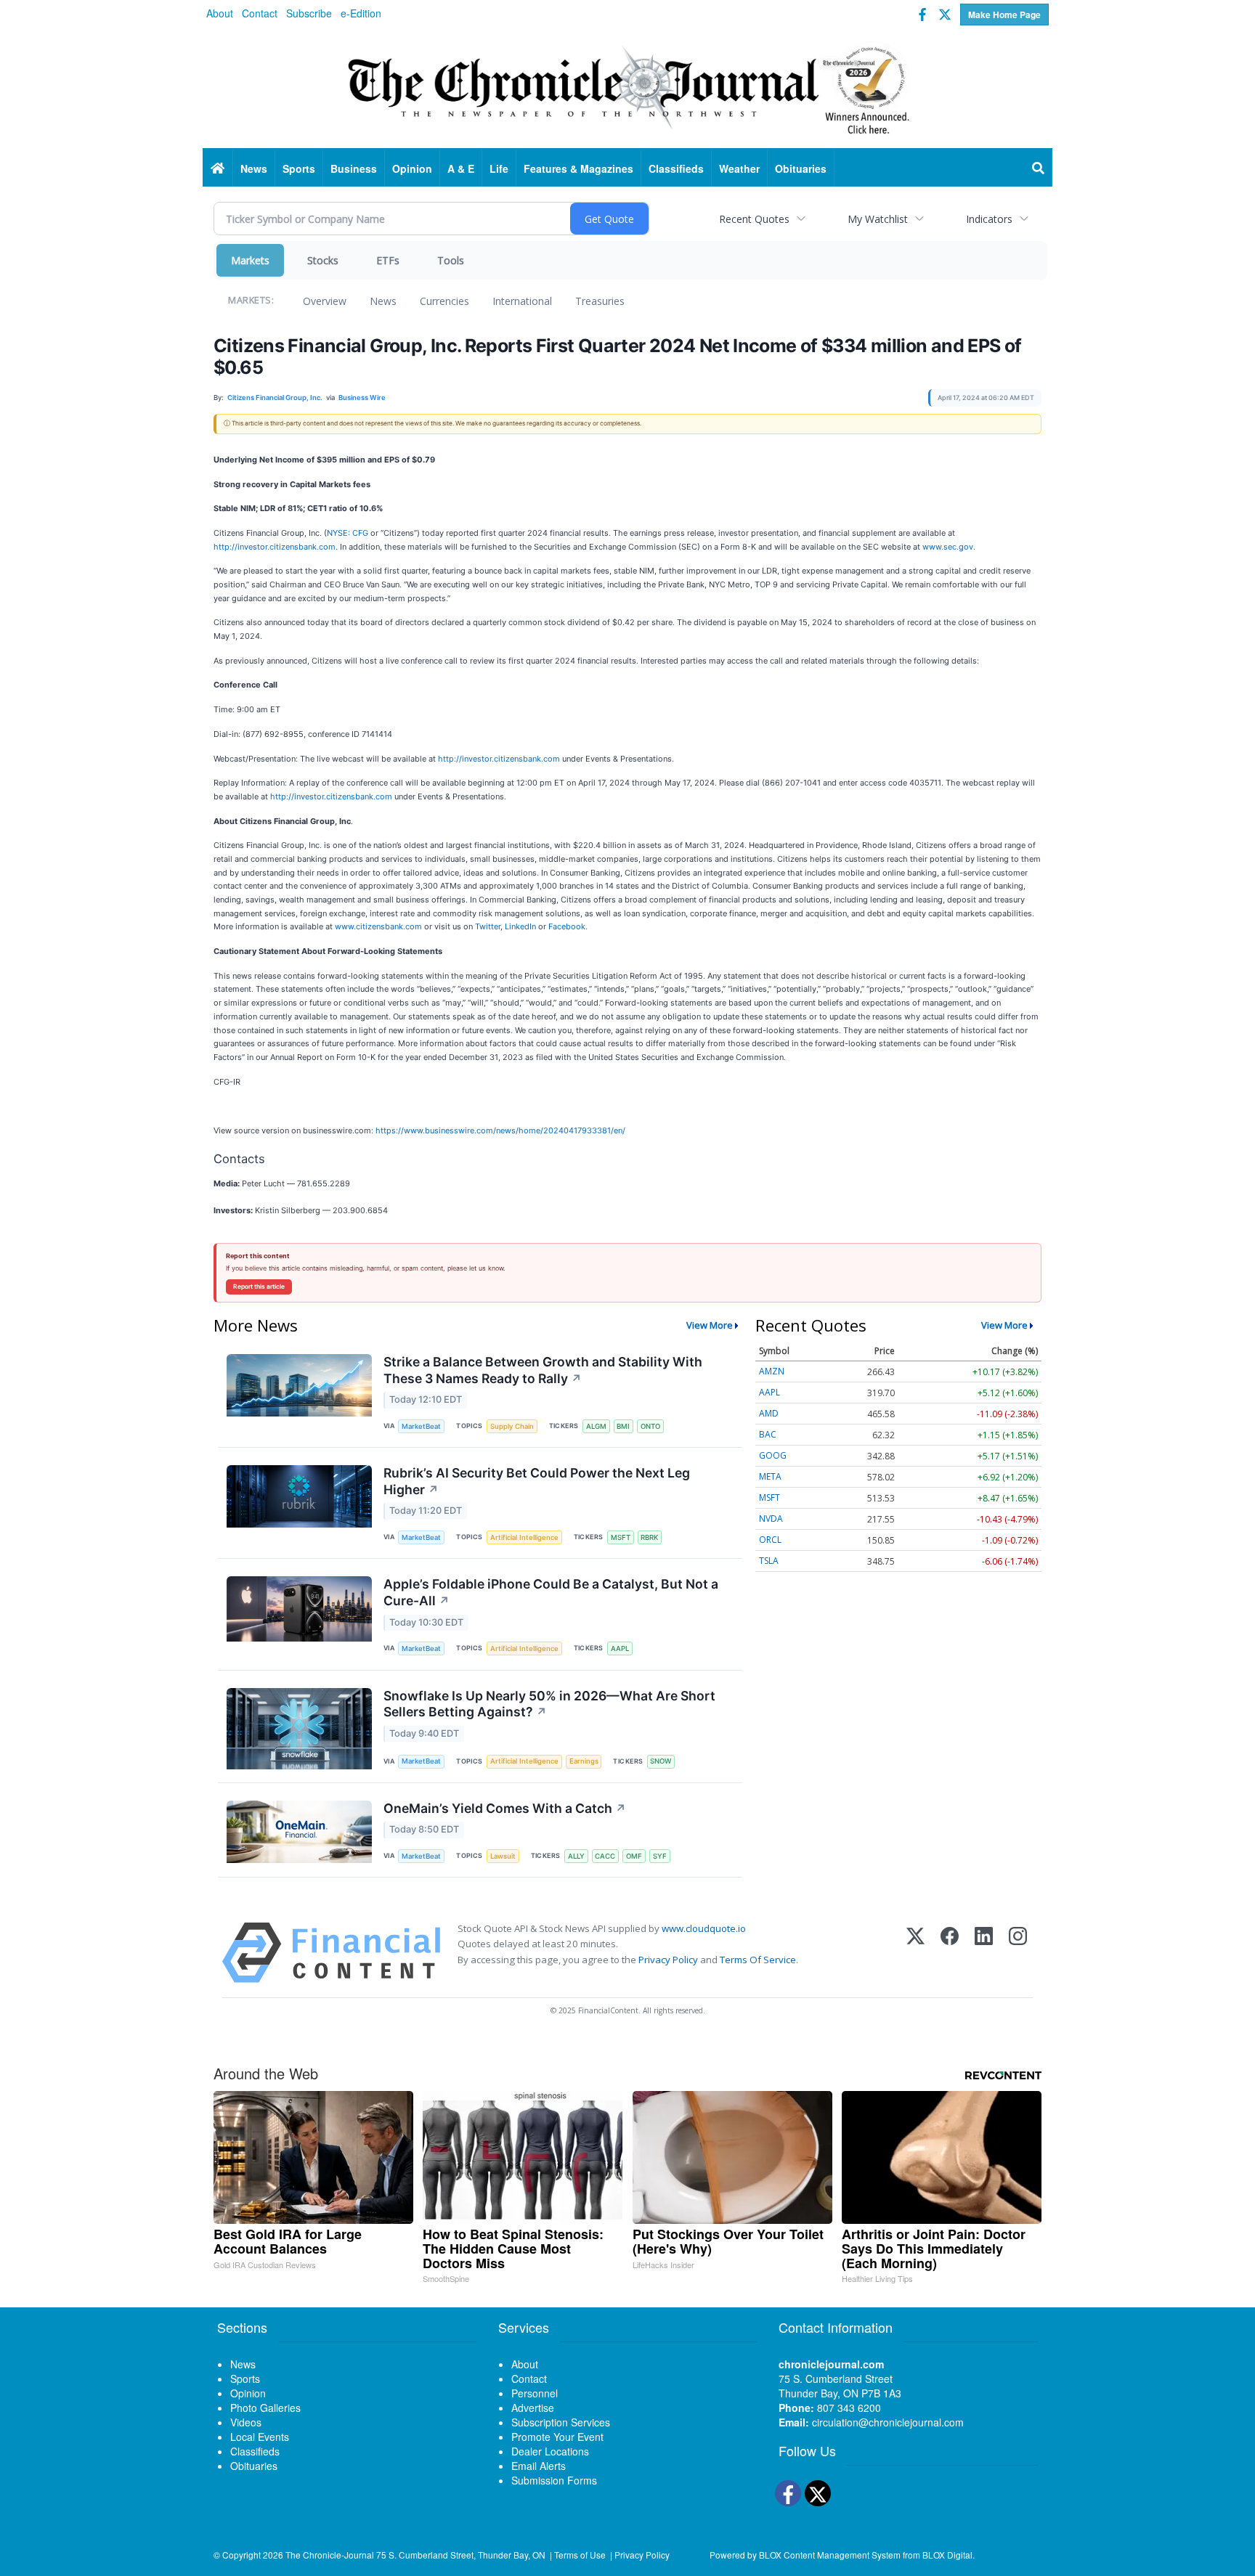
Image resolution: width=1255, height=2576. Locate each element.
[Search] (1039, 168)
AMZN (772, 1371)
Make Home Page (1004, 15)
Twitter (488, 926)
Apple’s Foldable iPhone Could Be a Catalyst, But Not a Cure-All (551, 1592)
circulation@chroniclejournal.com (888, 2422)
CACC (605, 1856)
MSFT (621, 1537)
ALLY (576, 1856)
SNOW (661, 1761)
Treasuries (600, 301)
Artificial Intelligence (524, 1537)
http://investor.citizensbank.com (275, 547)
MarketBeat (421, 1426)
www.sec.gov (948, 547)
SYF (660, 1856)
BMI (623, 1426)
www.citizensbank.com (378, 926)
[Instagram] (1018, 1953)
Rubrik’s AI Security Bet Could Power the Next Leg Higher (537, 1481)
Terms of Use (580, 2555)
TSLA (769, 1561)
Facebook (567, 926)
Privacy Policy (668, 1960)
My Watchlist (878, 219)
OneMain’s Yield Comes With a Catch (505, 1808)
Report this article (259, 1287)
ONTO (650, 1426)
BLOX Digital (947, 2555)
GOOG (773, 1455)
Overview (325, 301)
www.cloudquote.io (704, 1928)
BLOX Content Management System (830, 2555)
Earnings (584, 1761)
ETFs (388, 260)
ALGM (596, 1426)
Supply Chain (512, 1426)
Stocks (323, 260)
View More (710, 1325)
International (522, 301)
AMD (769, 1413)
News (383, 301)
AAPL (620, 1648)
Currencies (444, 301)
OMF (634, 1856)
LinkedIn (520, 926)
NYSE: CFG (348, 533)
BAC (768, 1434)
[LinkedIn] (984, 1953)
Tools (451, 260)
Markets (250, 260)
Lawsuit (503, 1856)
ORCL (770, 1540)
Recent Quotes (754, 219)
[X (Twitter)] (915, 1953)
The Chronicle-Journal (330, 2555)
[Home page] (627, 88)
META (770, 1476)
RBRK (649, 1537)
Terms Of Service (758, 1960)
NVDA (771, 1519)
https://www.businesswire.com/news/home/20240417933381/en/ (500, 1130)
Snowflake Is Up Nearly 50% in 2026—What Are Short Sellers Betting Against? (549, 1704)
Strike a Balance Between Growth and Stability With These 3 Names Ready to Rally (543, 1370)
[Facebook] (950, 1953)
